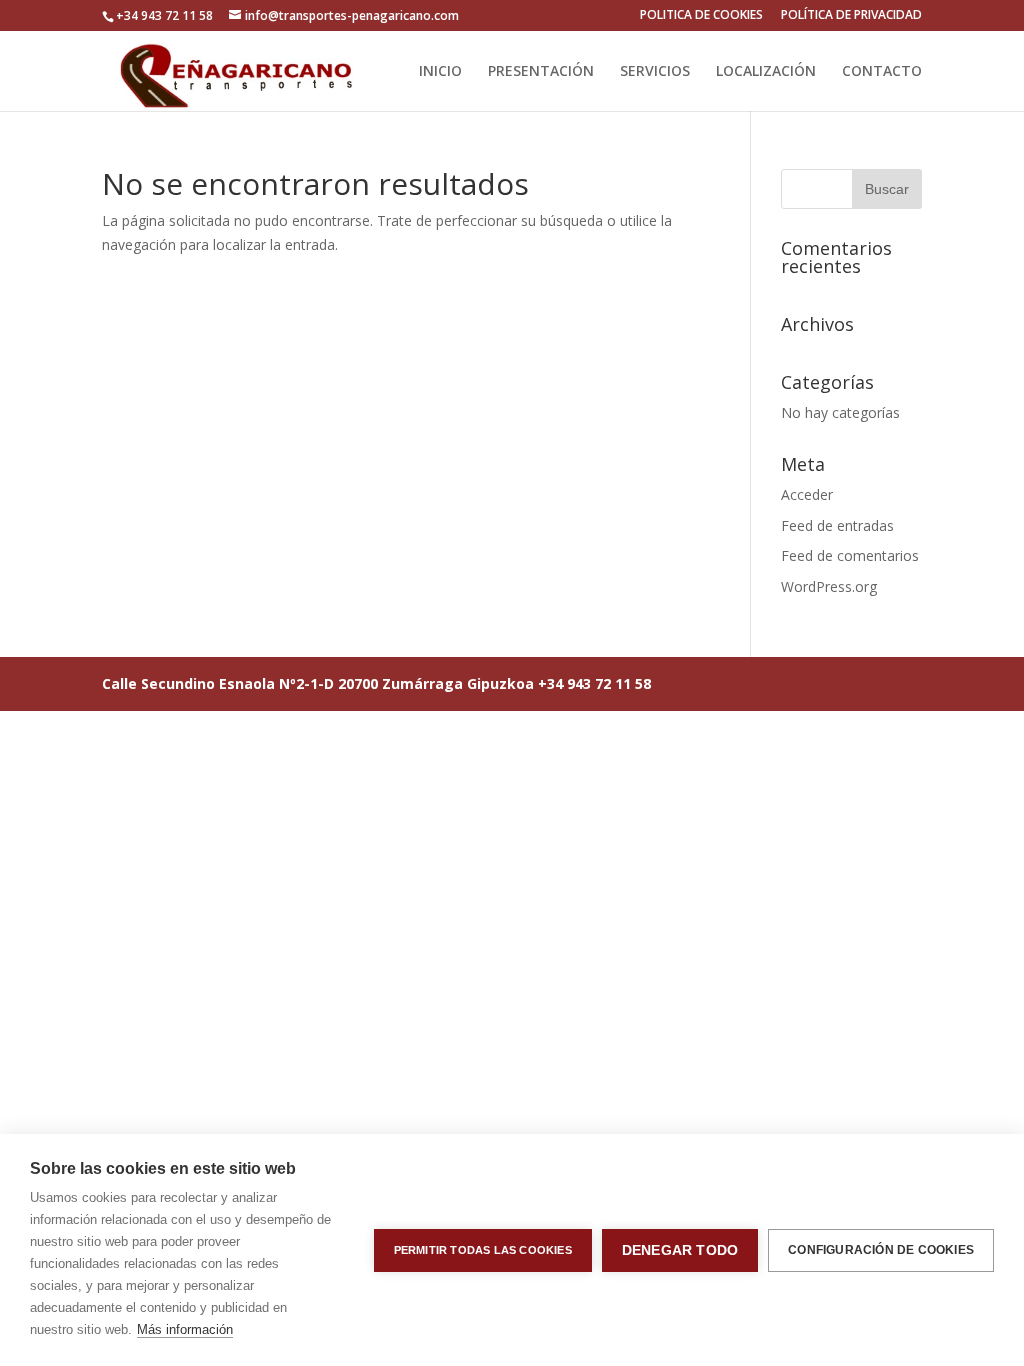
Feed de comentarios (850, 555)
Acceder (807, 494)
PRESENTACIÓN (541, 72)
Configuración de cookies (881, 1250)
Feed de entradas (837, 525)
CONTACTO (882, 72)
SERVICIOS (655, 72)
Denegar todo (680, 1250)
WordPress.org (829, 586)
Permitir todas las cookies (483, 1250)
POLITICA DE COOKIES (701, 16)
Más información (185, 1329)
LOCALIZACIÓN (766, 72)
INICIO (440, 72)
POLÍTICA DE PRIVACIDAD (851, 16)
